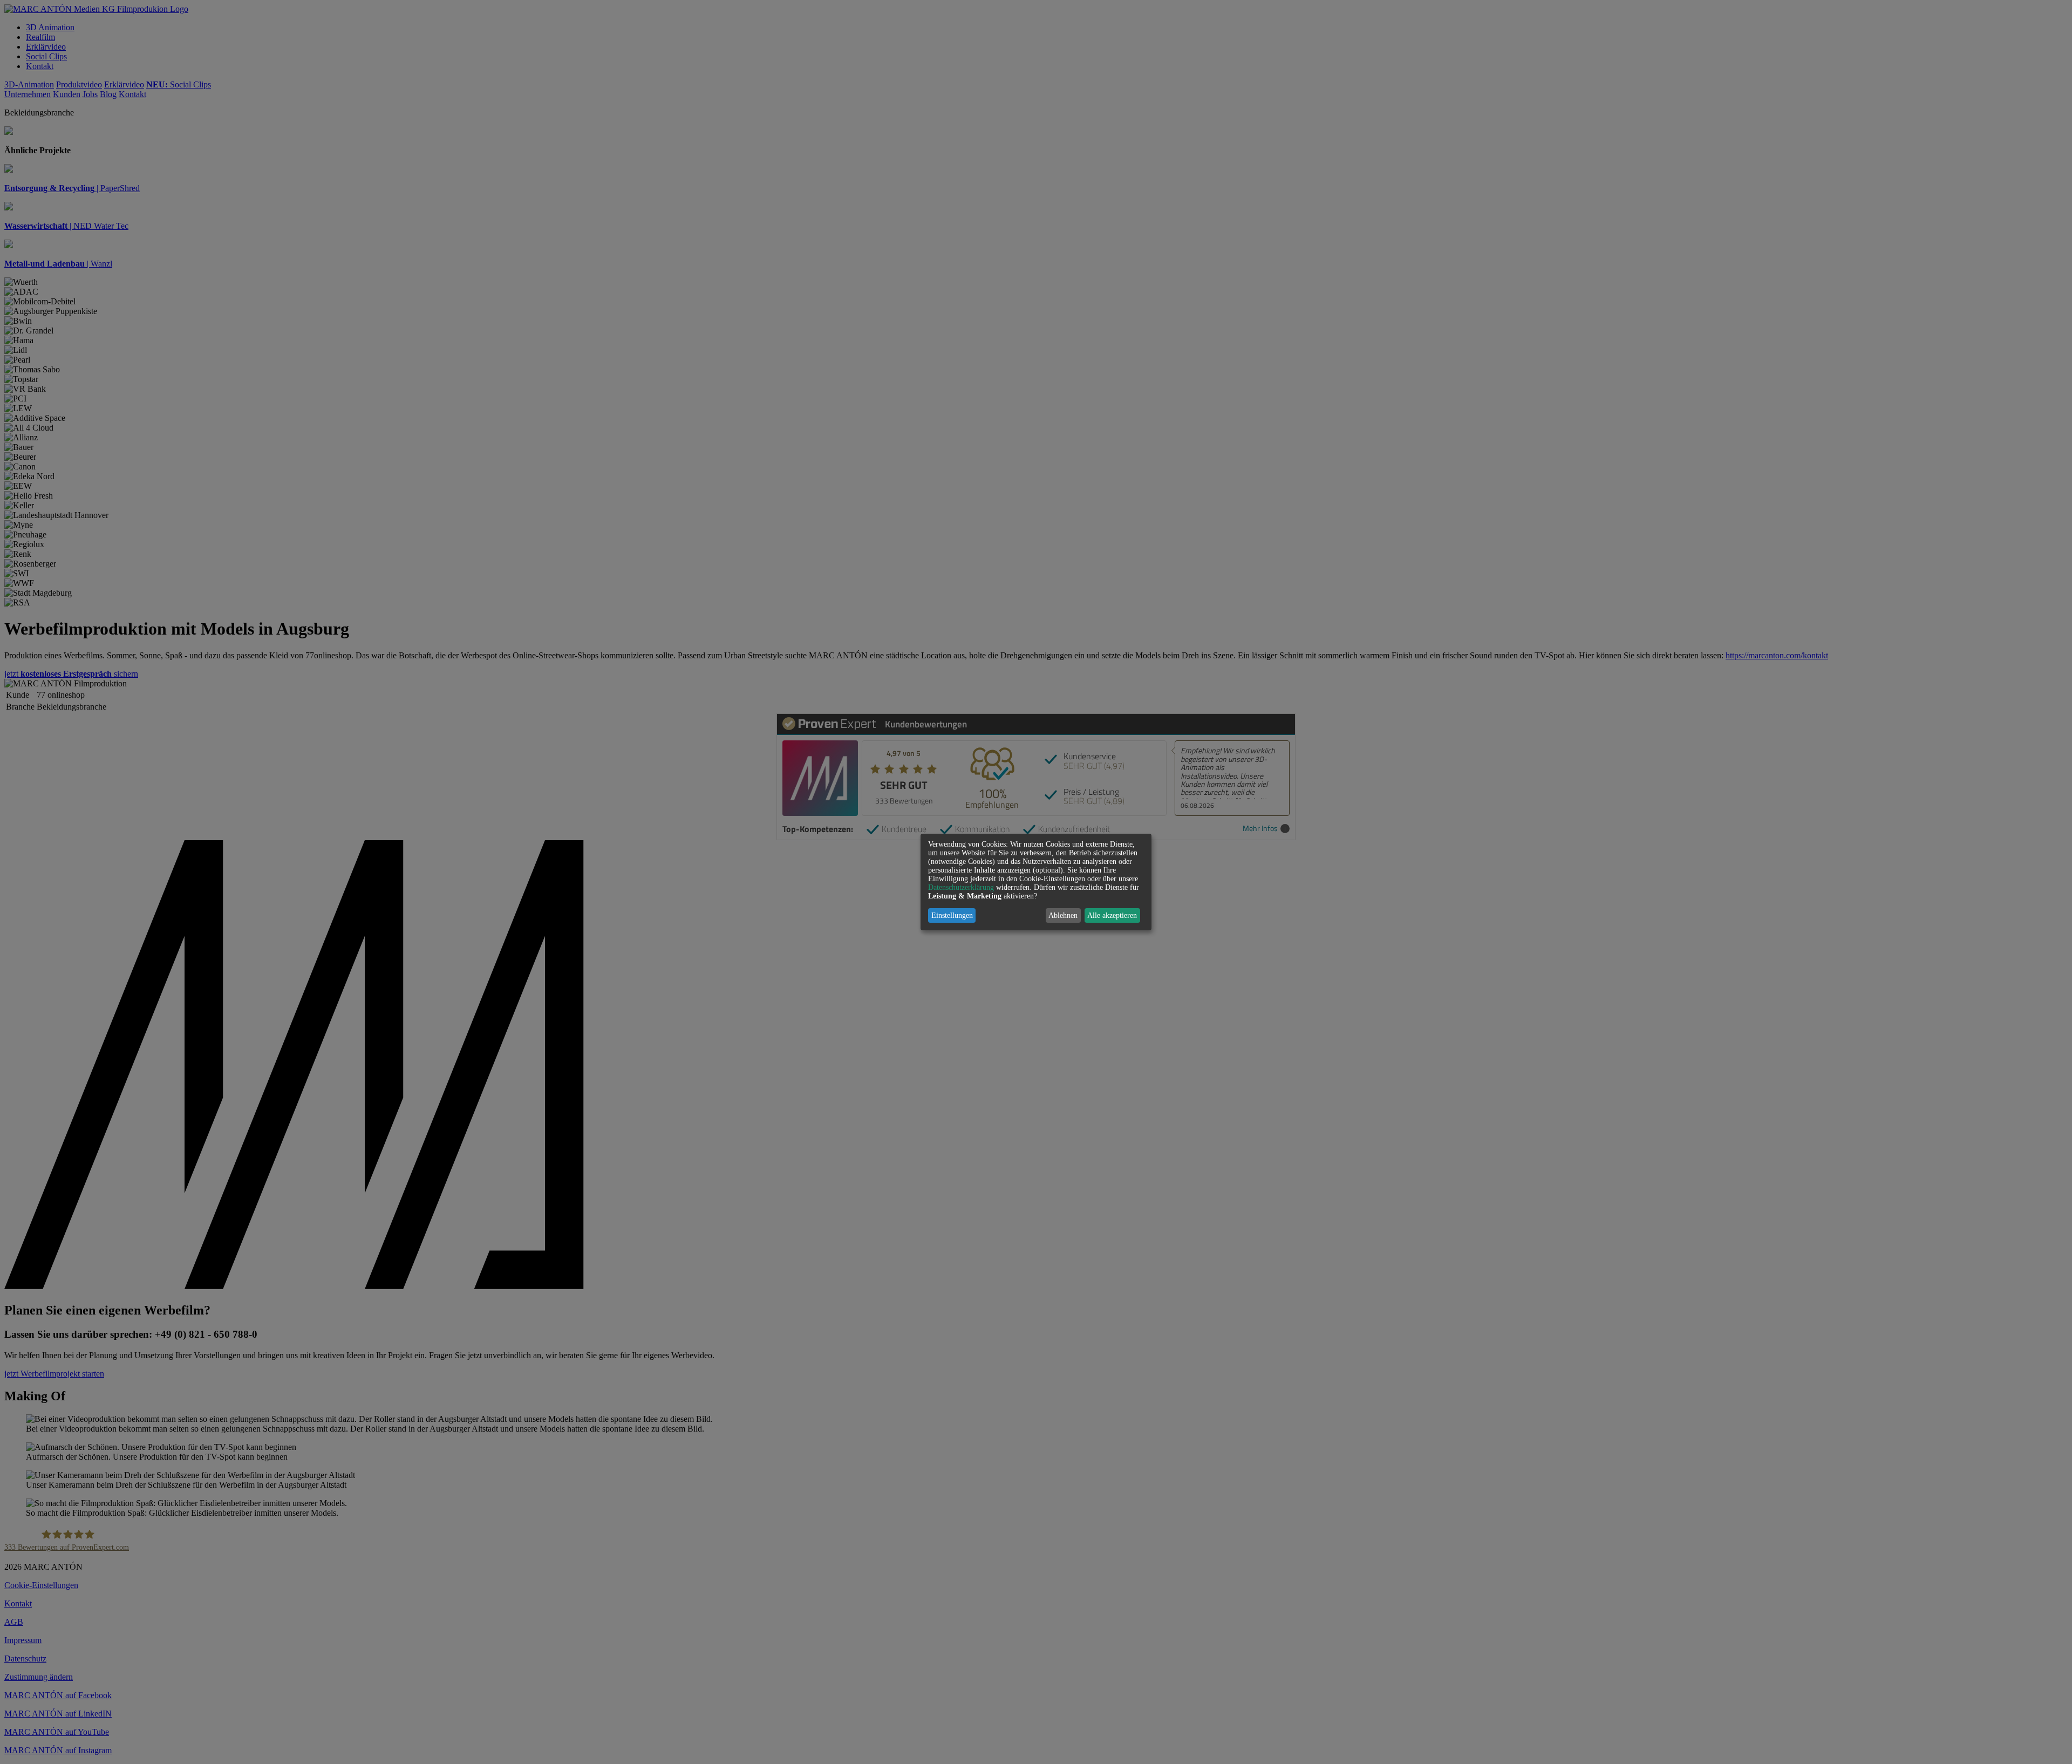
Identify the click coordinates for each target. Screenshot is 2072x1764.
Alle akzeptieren (1112, 915)
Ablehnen (1063, 915)
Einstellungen (952, 915)
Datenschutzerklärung (961, 887)
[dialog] (1036, 882)
